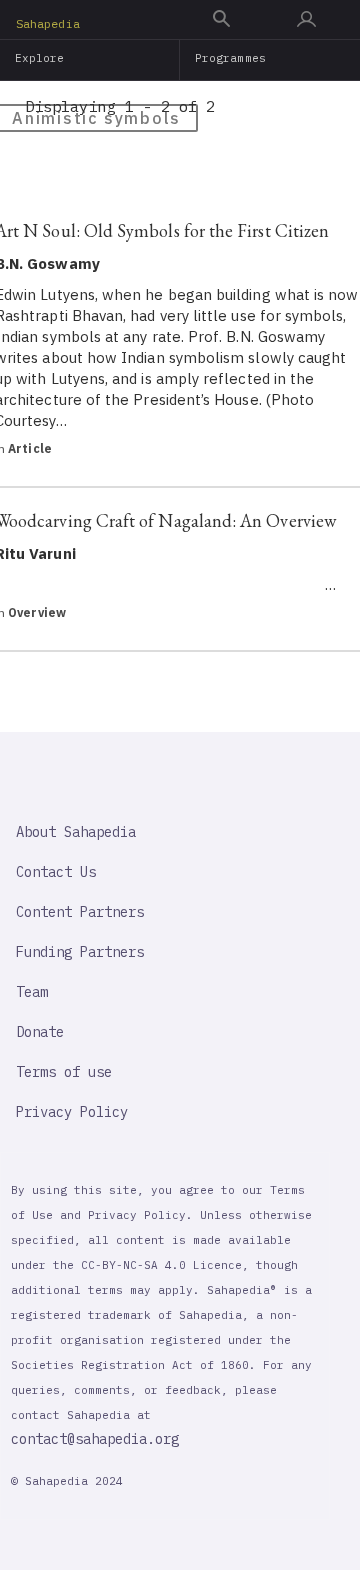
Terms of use (64, 1072)
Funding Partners (80, 952)
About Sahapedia (76, 832)
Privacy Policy (72, 1112)
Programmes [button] (230, 58)
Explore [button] (40, 58)
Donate (40, 1032)
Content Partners (80, 912)
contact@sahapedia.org (95, 1439)
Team (32, 992)
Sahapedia (48, 23)
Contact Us (56, 872)
